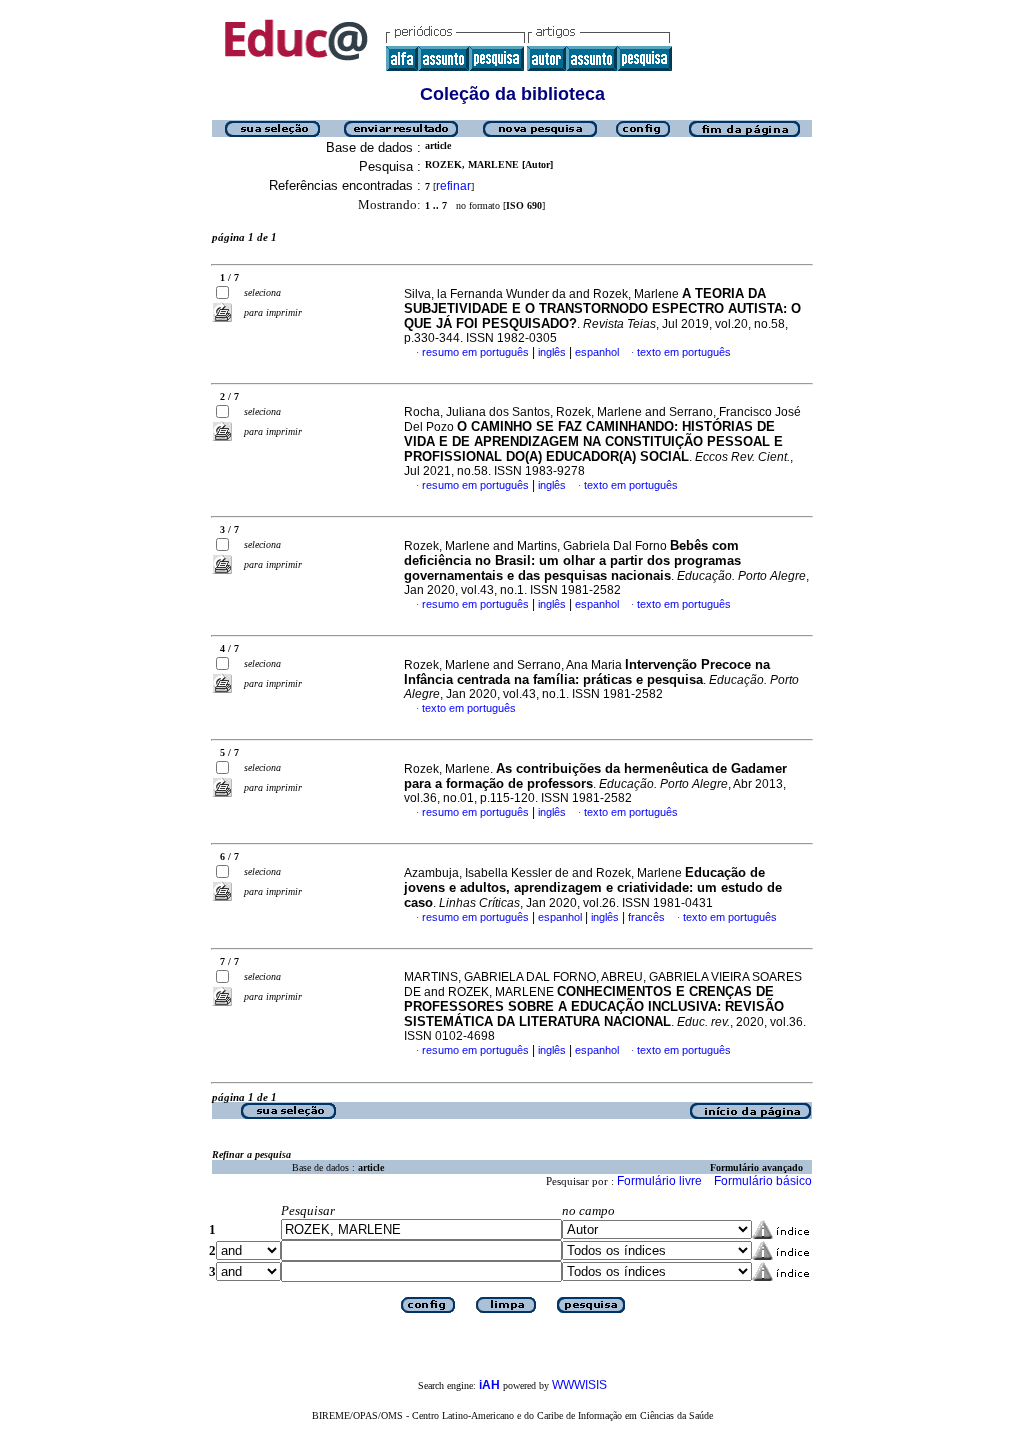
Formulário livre (659, 1181)
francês (646, 917)
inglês (552, 352)
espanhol (597, 352)
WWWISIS (579, 1385)
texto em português (684, 352)
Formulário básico (763, 1181)
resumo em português (475, 352)
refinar (453, 186)
